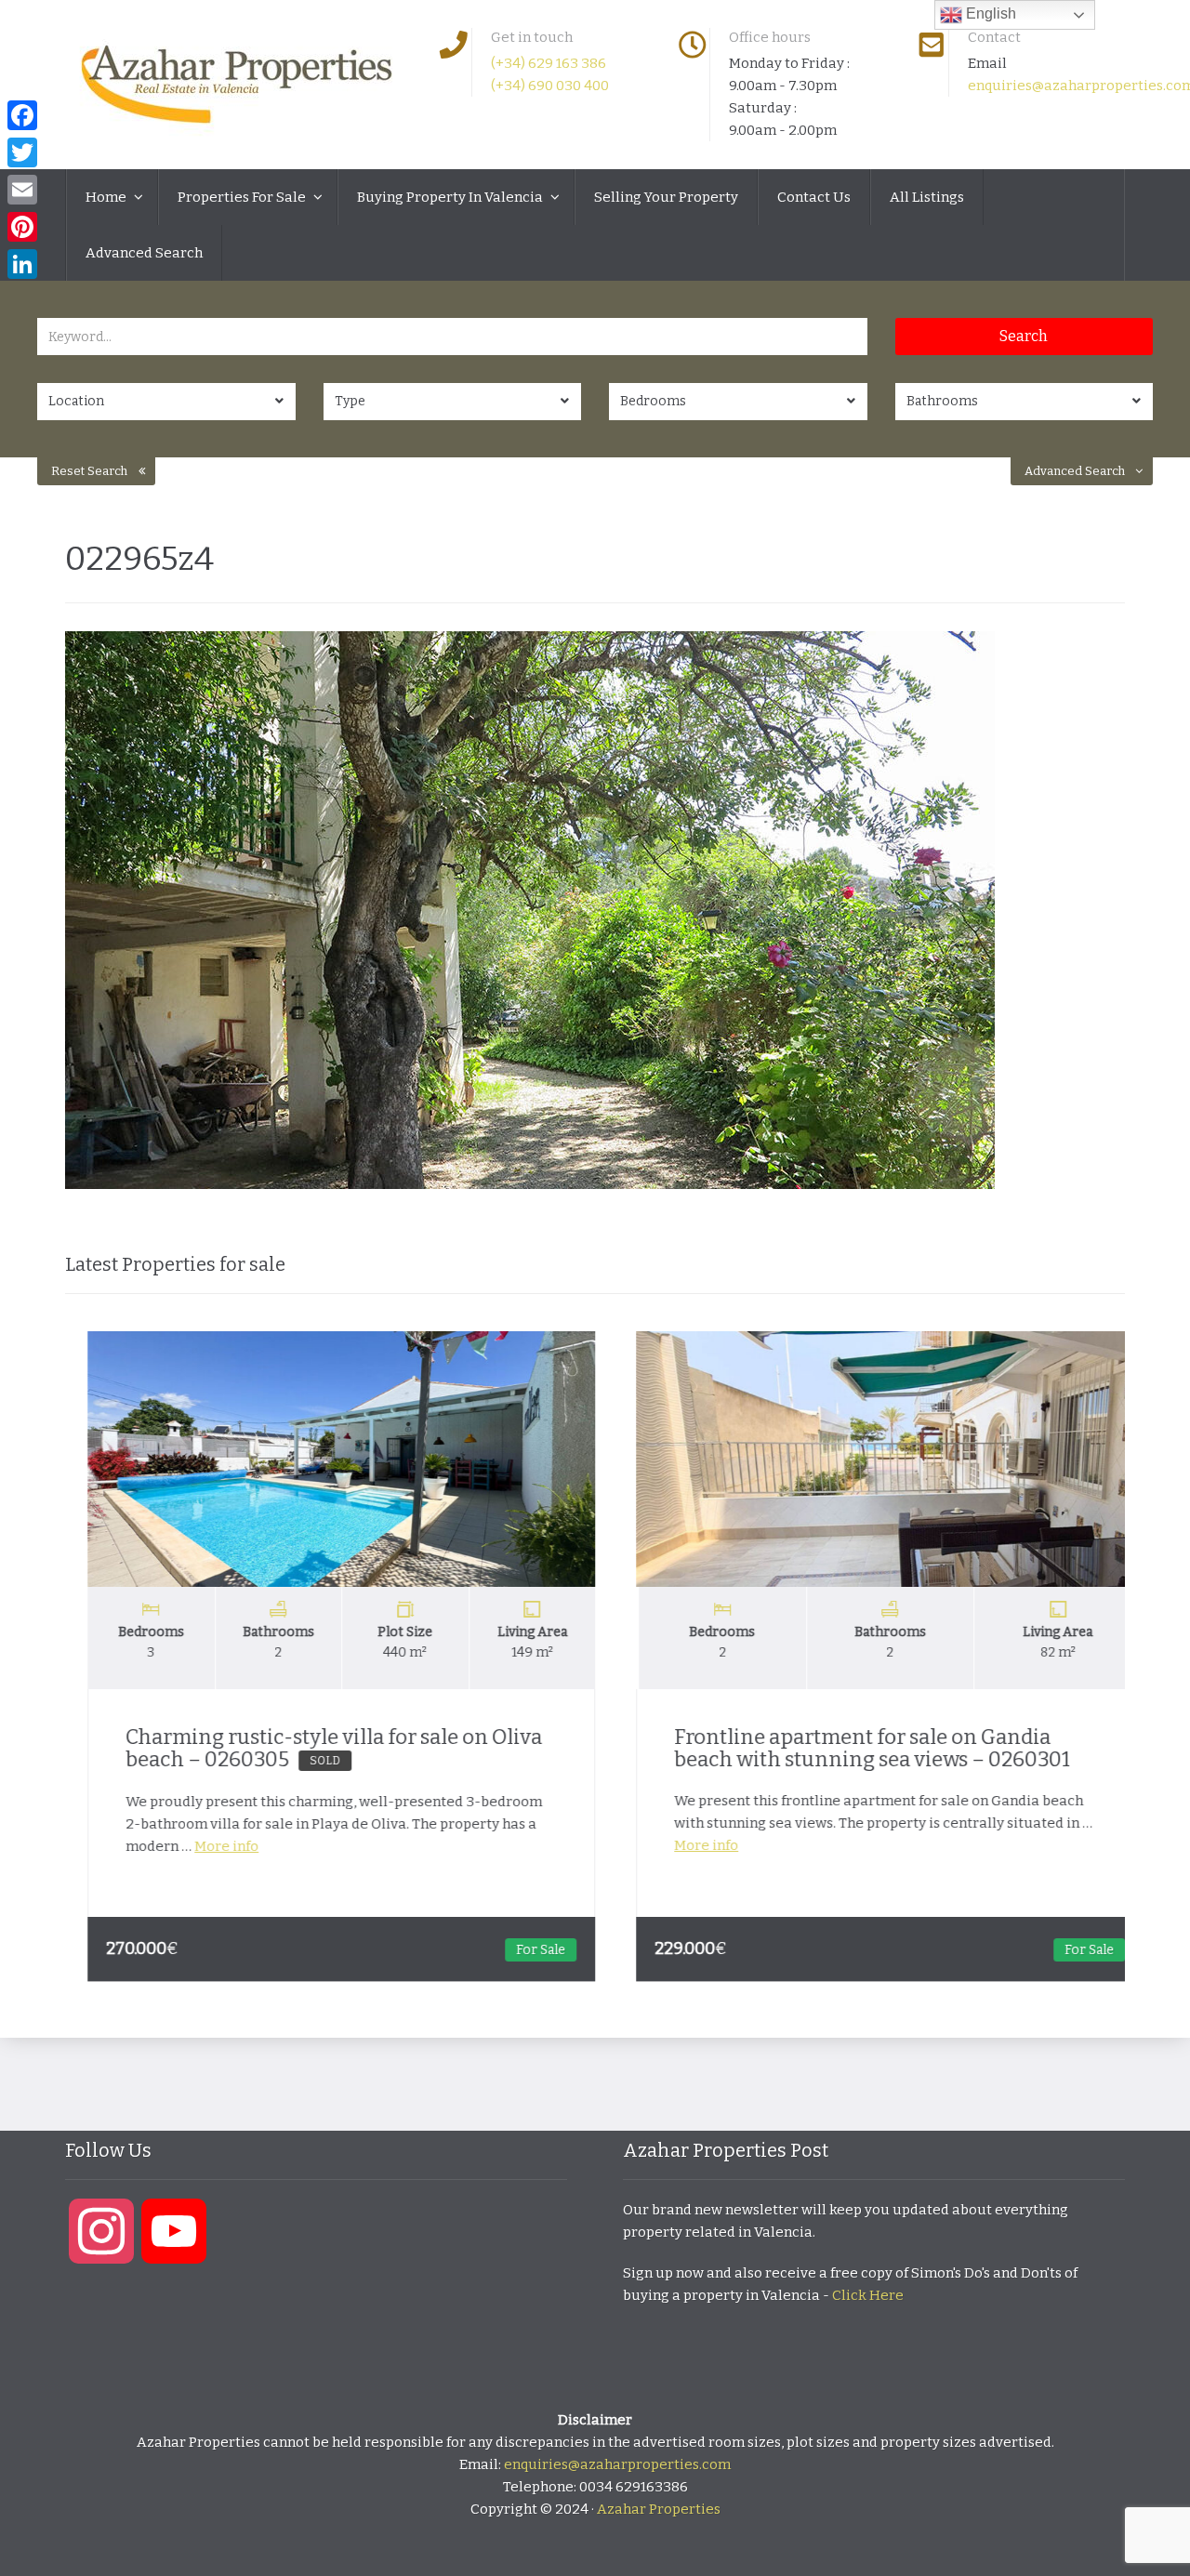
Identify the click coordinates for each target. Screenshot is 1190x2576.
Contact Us (814, 197)
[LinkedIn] (22, 264)
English (989, 13)
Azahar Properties (659, 2509)
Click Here (868, 2295)
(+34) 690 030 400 (550, 86)
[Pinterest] (22, 227)
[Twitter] (22, 152)
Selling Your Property (666, 197)
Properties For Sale (243, 197)
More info (206, 1846)
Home (107, 197)
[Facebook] (22, 115)
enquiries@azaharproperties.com (617, 2464)
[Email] (22, 190)
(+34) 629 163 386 (549, 63)
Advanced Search (144, 253)
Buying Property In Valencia (451, 197)
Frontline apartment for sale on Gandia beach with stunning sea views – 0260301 (852, 1748)
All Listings (927, 197)
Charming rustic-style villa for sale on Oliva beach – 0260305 (313, 1748)
